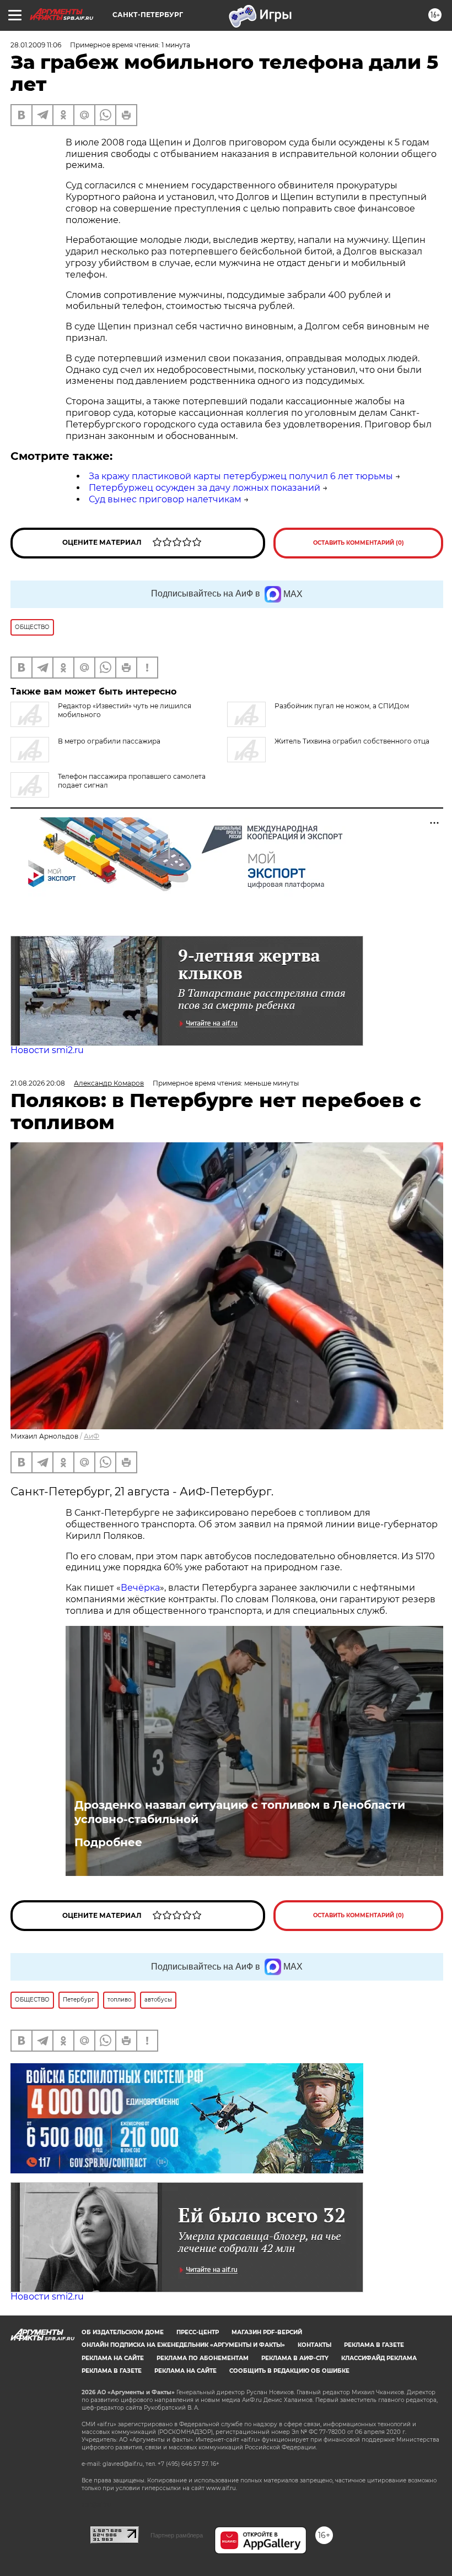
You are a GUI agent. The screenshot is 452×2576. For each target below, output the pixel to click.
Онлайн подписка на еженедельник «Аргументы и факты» (183, 2345)
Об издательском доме (123, 2332)
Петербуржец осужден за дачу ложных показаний (205, 488)
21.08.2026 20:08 (38, 1083)
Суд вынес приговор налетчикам (165, 499)
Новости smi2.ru (47, 1050)
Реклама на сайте (113, 2358)
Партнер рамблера (177, 2535)
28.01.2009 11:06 (36, 45)
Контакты (314, 2345)
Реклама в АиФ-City (295, 2358)
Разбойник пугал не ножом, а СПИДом (342, 706)
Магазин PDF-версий (267, 2332)
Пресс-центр (198, 2332)
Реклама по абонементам (203, 2358)
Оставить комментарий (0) (359, 543)
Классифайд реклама (379, 2358)
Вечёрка (140, 1588)
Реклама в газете (374, 2345)
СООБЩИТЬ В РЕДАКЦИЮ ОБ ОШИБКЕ (289, 2371)
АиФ (92, 1436)
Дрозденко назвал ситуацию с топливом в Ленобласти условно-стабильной (240, 1812)
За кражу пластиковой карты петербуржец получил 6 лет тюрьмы (241, 476)
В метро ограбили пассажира (109, 741)
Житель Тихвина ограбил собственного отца (352, 741)
